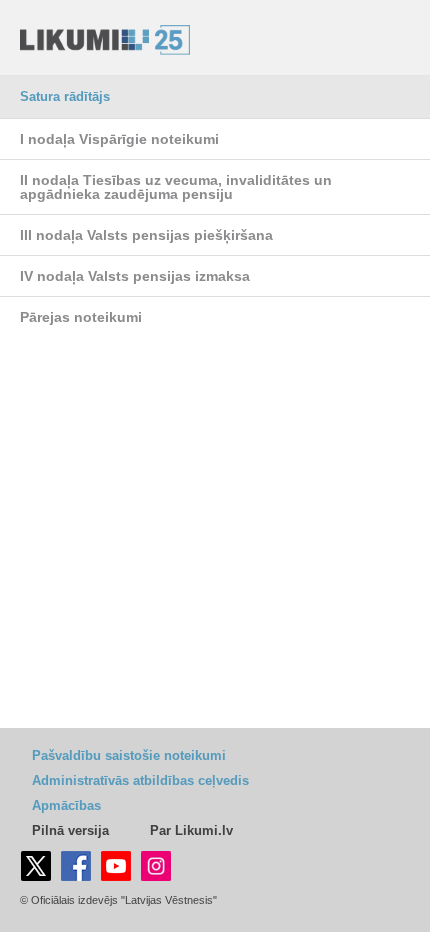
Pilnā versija (70, 830)
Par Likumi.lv (191, 830)
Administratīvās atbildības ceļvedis (140, 780)
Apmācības (66, 805)
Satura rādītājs (65, 96)
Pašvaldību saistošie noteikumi (129, 755)
